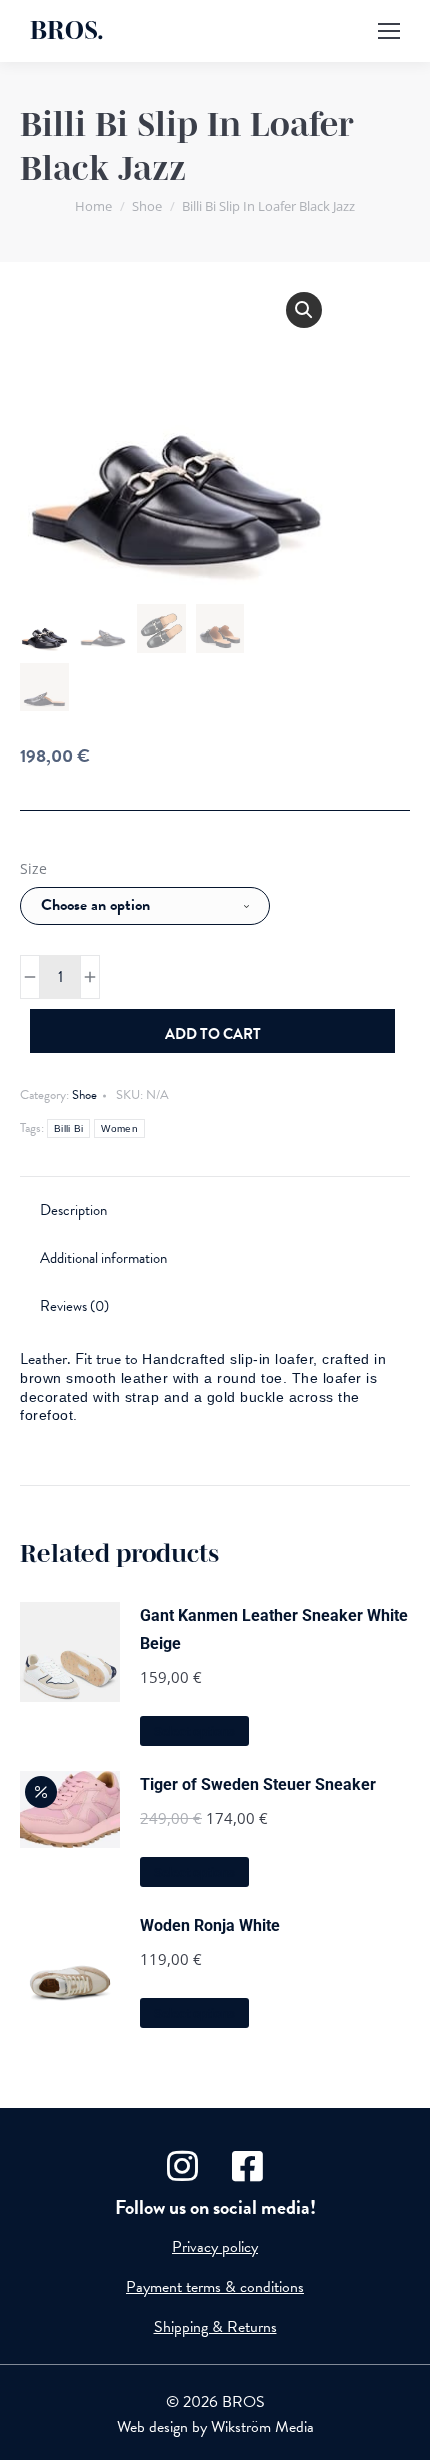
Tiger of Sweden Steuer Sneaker (258, 1784)
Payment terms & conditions (215, 2287)
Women (119, 1128)
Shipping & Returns (215, 2327)
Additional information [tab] (103, 1258)
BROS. (67, 30)
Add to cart (213, 1034)
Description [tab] (73, 1210)
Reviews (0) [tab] (74, 1306)
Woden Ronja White (210, 1925)
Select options (194, 1731)
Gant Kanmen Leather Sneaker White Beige (274, 1629)
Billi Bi (68, 1128)
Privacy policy (215, 2247)
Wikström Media (262, 2427)
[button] (304, 310)
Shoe (84, 1095)
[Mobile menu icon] (389, 31)
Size (33, 868)
